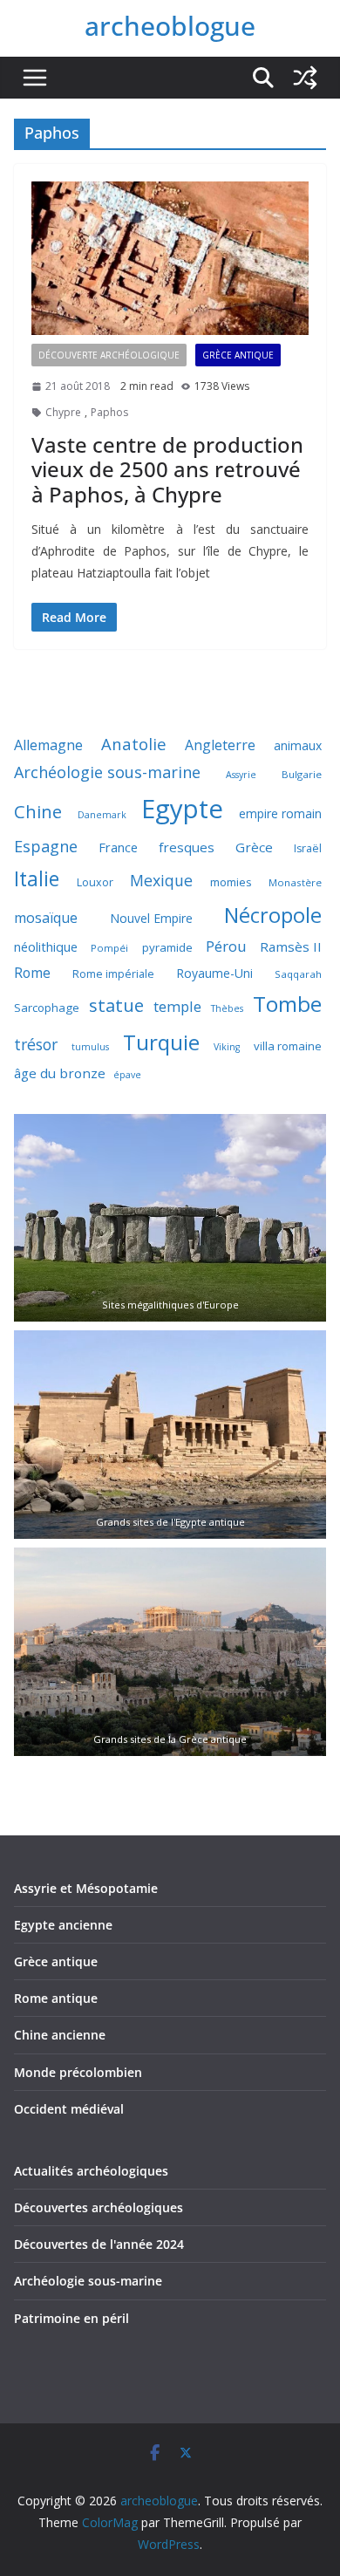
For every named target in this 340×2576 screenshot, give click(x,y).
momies (231, 882)
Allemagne (48, 745)
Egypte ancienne (63, 1925)
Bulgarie (302, 774)
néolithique (46, 946)
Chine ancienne (60, 2035)
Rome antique (56, 1998)
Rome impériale (113, 974)
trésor (36, 1044)
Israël (308, 848)
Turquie (161, 1042)
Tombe (287, 1004)
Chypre (63, 412)
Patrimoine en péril (71, 2318)
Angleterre (220, 745)
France (118, 847)
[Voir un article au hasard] (305, 78)
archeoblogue (170, 26)
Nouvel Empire (151, 918)
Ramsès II (291, 946)
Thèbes (227, 1008)
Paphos (109, 412)
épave (127, 1075)
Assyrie (241, 775)
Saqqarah (298, 974)
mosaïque (46, 918)
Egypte (182, 809)
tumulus (90, 1047)
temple (177, 1006)
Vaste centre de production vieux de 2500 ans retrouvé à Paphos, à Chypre (167, 470)
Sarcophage (47, 1008)
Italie (37, 879)
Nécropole (273, 915)
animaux (298, 745)
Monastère (295, 882)
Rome (32, 973)
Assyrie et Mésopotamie (86, 1888)
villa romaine (288, 1046)
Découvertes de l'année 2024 (99, 2244)
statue (116, 1005)
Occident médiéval (69, 2109)
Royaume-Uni (214, 973)
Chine (38, 812)
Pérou (226, 946)
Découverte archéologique (109, 355)
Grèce (254, 847)
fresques (187, 847)
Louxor (95, 882)
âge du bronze (60, 1073)
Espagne (46, 846)
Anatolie (134, 744)
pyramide (167, 947)
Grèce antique (238, 355)
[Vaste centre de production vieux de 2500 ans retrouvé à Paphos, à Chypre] (170, 259)
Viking (227, 1047)
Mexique (161, 880)
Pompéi (109, 948)
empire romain (280, 813)
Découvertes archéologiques (99, 2207)
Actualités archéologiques (91, 2171)
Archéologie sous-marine (107, 772)
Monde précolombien (78, 2072)
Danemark (102, 815)
